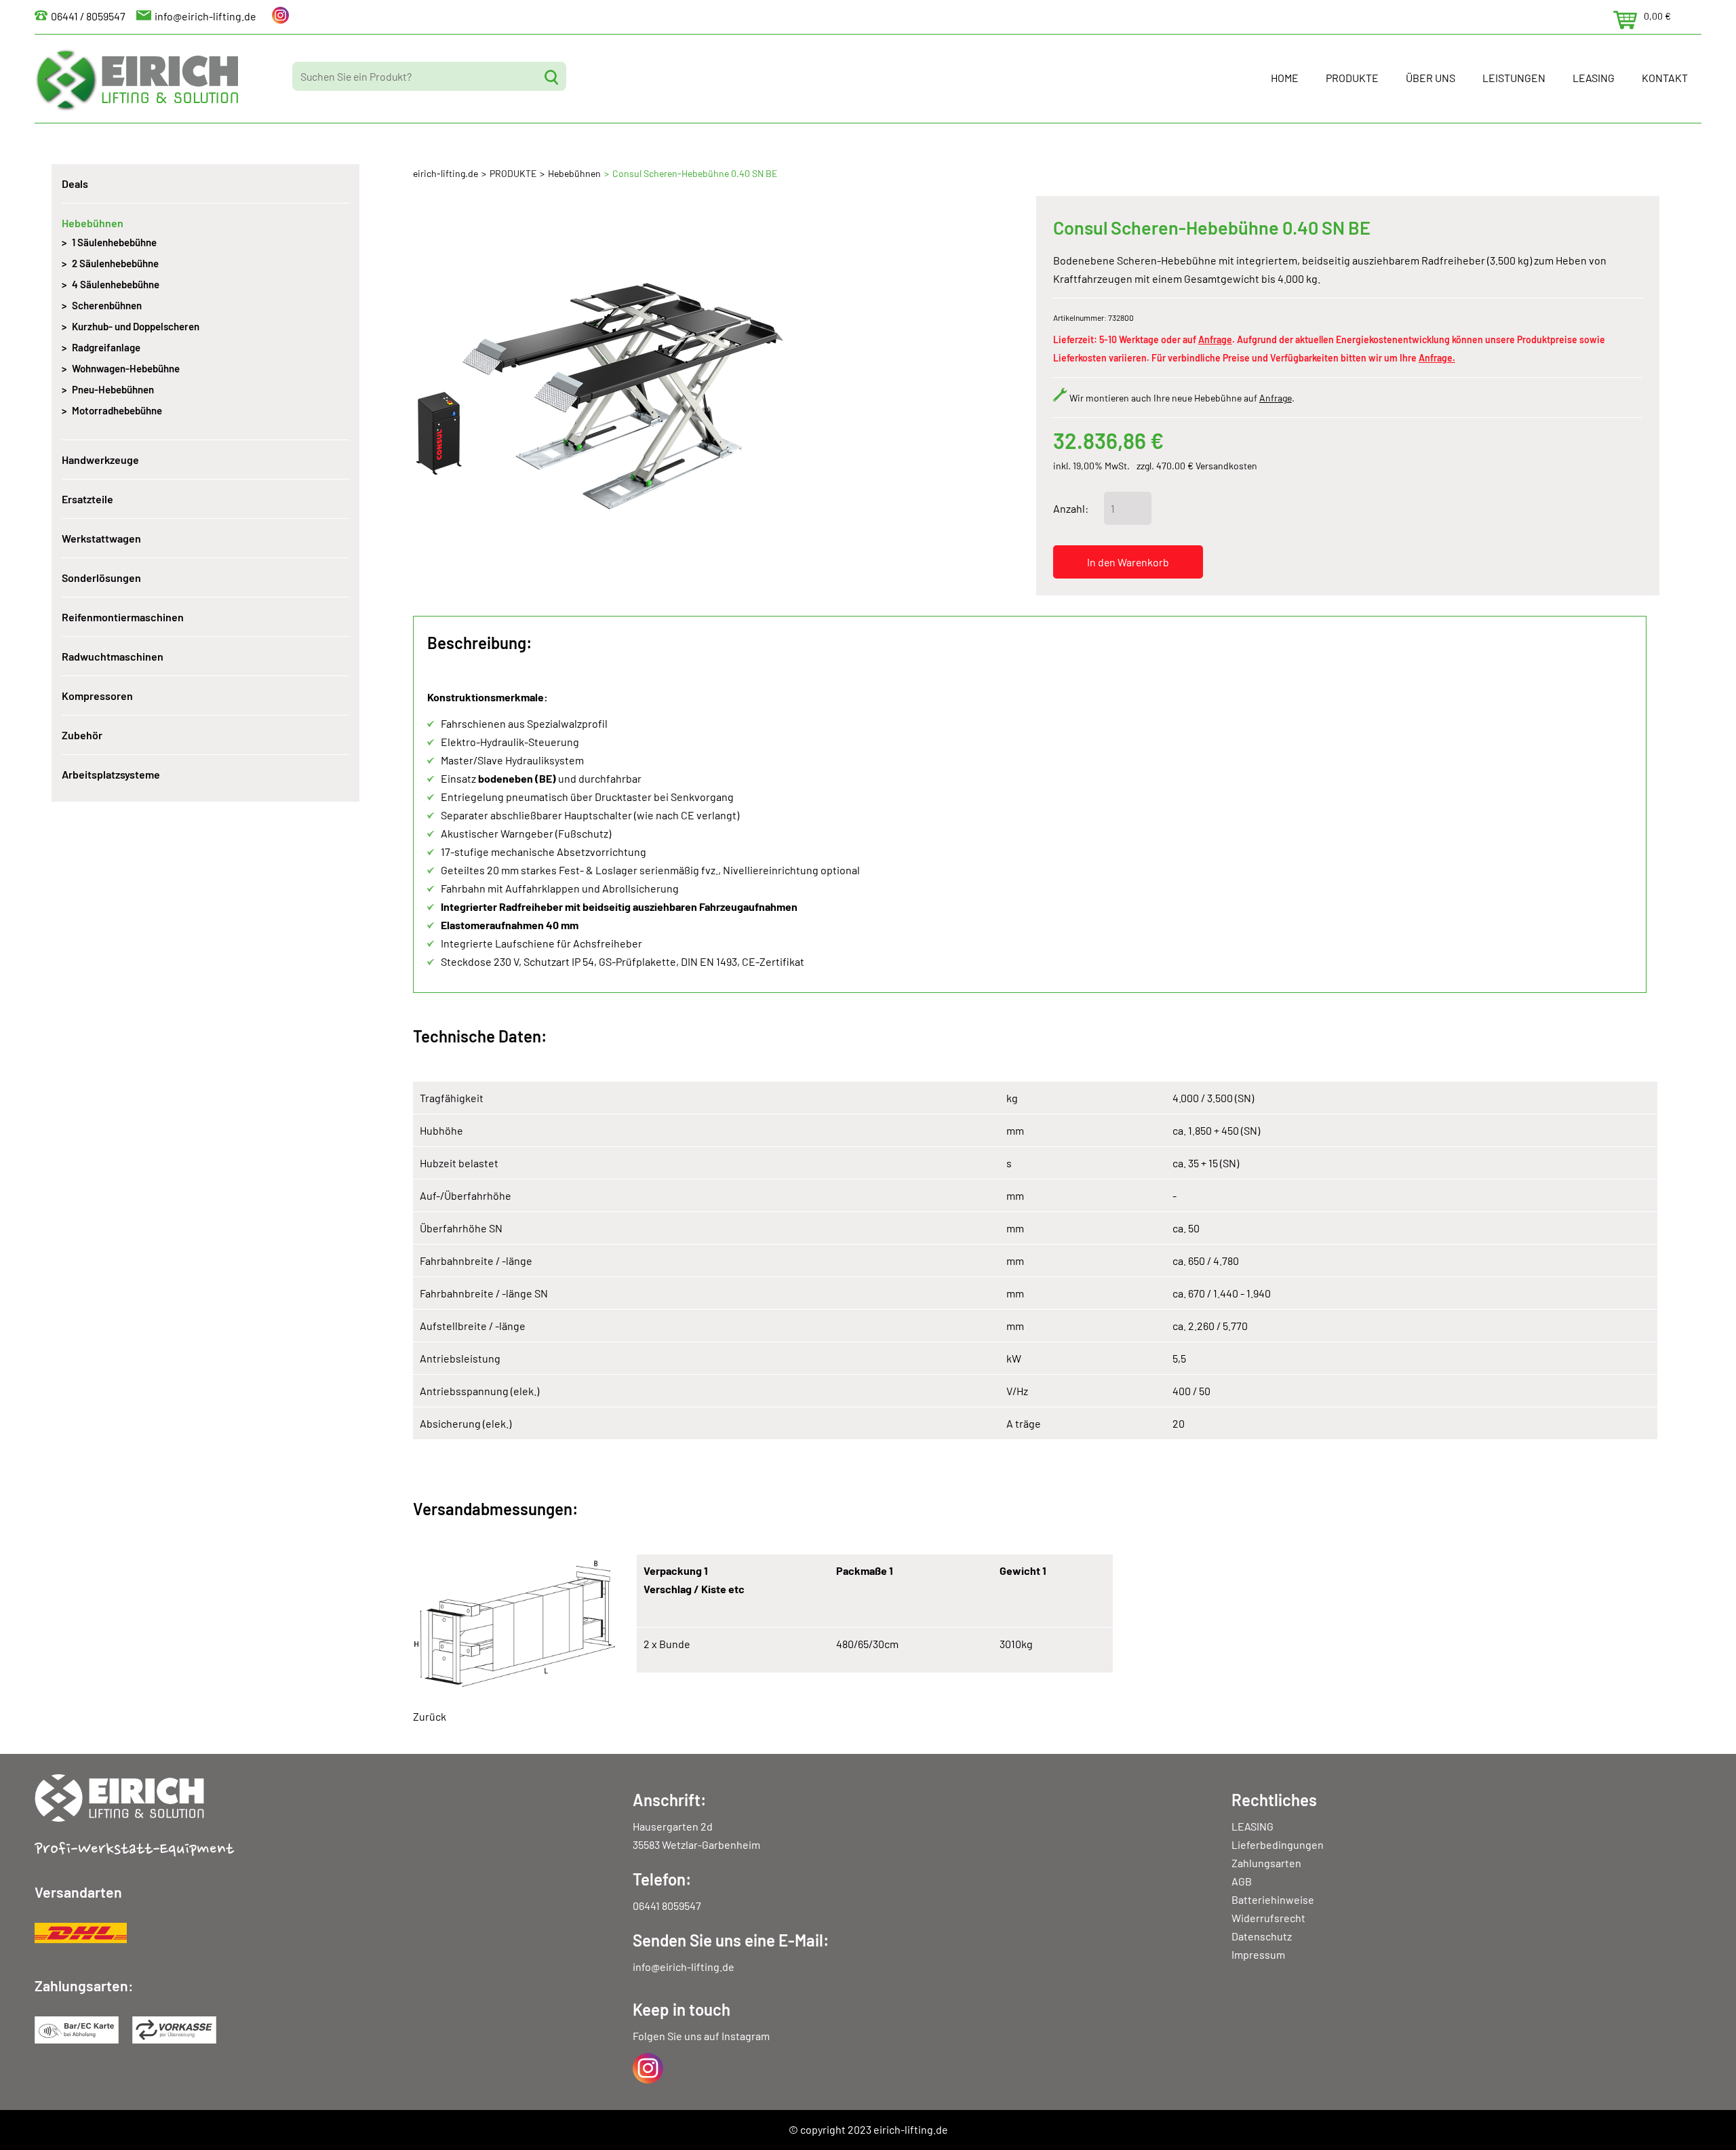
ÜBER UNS (1431, 78)
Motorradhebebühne (117, 410)
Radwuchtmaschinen (113, 656)
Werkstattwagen (101, 538)
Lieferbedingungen (1278, 1844)
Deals (75, 183)
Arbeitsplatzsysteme (111, 774)
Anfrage (1215, 339)
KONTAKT (1665, 78)
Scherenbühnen (107, 305)
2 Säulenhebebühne (115, 263)
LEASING (1594, 78)
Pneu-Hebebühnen (113, 389)
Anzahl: (1071, 508)
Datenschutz (1262, 1936)
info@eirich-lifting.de (205, 16)
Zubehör (82, 735)
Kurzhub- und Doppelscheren (136, 326)
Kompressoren (97, 696)
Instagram (746, 2036)
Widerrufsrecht (1268, 1918)
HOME (1285, 78)
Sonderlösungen (101, 578)
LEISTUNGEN (1514, 78)
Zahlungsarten (1266, 1863)
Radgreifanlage (106, 347)
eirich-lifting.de (446, 173)
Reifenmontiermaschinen (123, 617)
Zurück (430, 1716)
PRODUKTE (1352, 78)
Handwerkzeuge (100, 460)
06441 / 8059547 (88, 16)
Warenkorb (1625, 20)
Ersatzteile (87, 499)
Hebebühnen (574, 173)
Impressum (1258, 1954)
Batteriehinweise (1273, 1899)
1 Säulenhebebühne (114, 242)
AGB (1242, 1881)
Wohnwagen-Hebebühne (126, 368)
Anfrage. (1437, 358)
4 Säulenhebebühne (116, 284)
